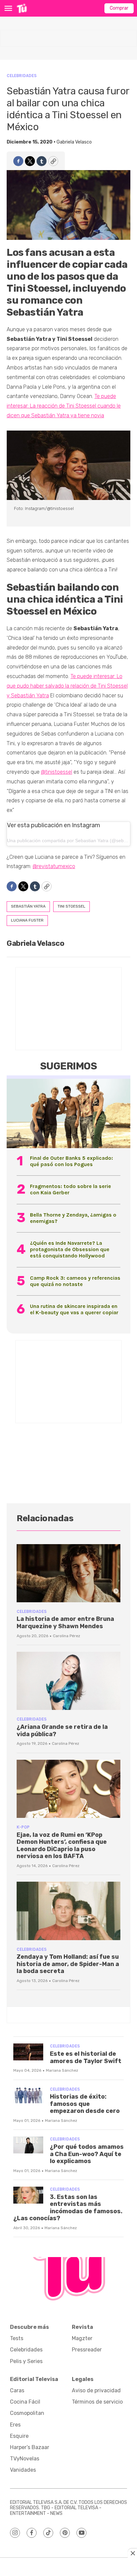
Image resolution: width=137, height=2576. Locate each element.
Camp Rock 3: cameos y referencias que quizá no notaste (75, 1281)
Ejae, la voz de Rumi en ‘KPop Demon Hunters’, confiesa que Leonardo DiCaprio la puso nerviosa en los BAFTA (62, 1846)
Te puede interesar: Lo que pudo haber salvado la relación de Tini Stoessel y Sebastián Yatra (67, 686)
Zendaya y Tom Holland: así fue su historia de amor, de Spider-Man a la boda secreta (68, 1964)
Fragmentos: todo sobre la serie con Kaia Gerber (70, 1189)
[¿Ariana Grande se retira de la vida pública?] (68, 1681)
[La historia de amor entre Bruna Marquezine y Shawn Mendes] (68, 1573)
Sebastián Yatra (28, 906)
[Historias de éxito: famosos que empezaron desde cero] (28, 2095)
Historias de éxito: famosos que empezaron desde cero (85, 2104)
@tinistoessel (57, 772)
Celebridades (22, 76)
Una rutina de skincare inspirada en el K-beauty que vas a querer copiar (74, 1309)
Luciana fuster (27, 920)
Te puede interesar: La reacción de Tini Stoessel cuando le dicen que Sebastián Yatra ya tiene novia (64, 406)
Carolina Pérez (67, 1636)
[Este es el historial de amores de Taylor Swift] (28, 2052)
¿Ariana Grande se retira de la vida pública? (62, 1731)
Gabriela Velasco (74, 142)
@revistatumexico (54, 866)
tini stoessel (71, 906)
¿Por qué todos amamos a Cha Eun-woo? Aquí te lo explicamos (87, 2154)
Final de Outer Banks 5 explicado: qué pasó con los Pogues (71, 1161)
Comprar (119, 8)
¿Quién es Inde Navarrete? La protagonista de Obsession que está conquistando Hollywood (70, 1249)
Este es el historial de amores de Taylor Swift (86, 2057)
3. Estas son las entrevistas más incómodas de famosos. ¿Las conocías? (68, 2208)
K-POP (23, 1827)
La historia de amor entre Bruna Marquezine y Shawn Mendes (65, 1623)
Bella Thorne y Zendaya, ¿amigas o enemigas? (73, 1218)
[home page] (22, 8)
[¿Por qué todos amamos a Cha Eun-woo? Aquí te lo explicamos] (28, 2145)
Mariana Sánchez (62, 2070)
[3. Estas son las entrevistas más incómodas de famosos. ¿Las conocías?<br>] (28, 2195)
